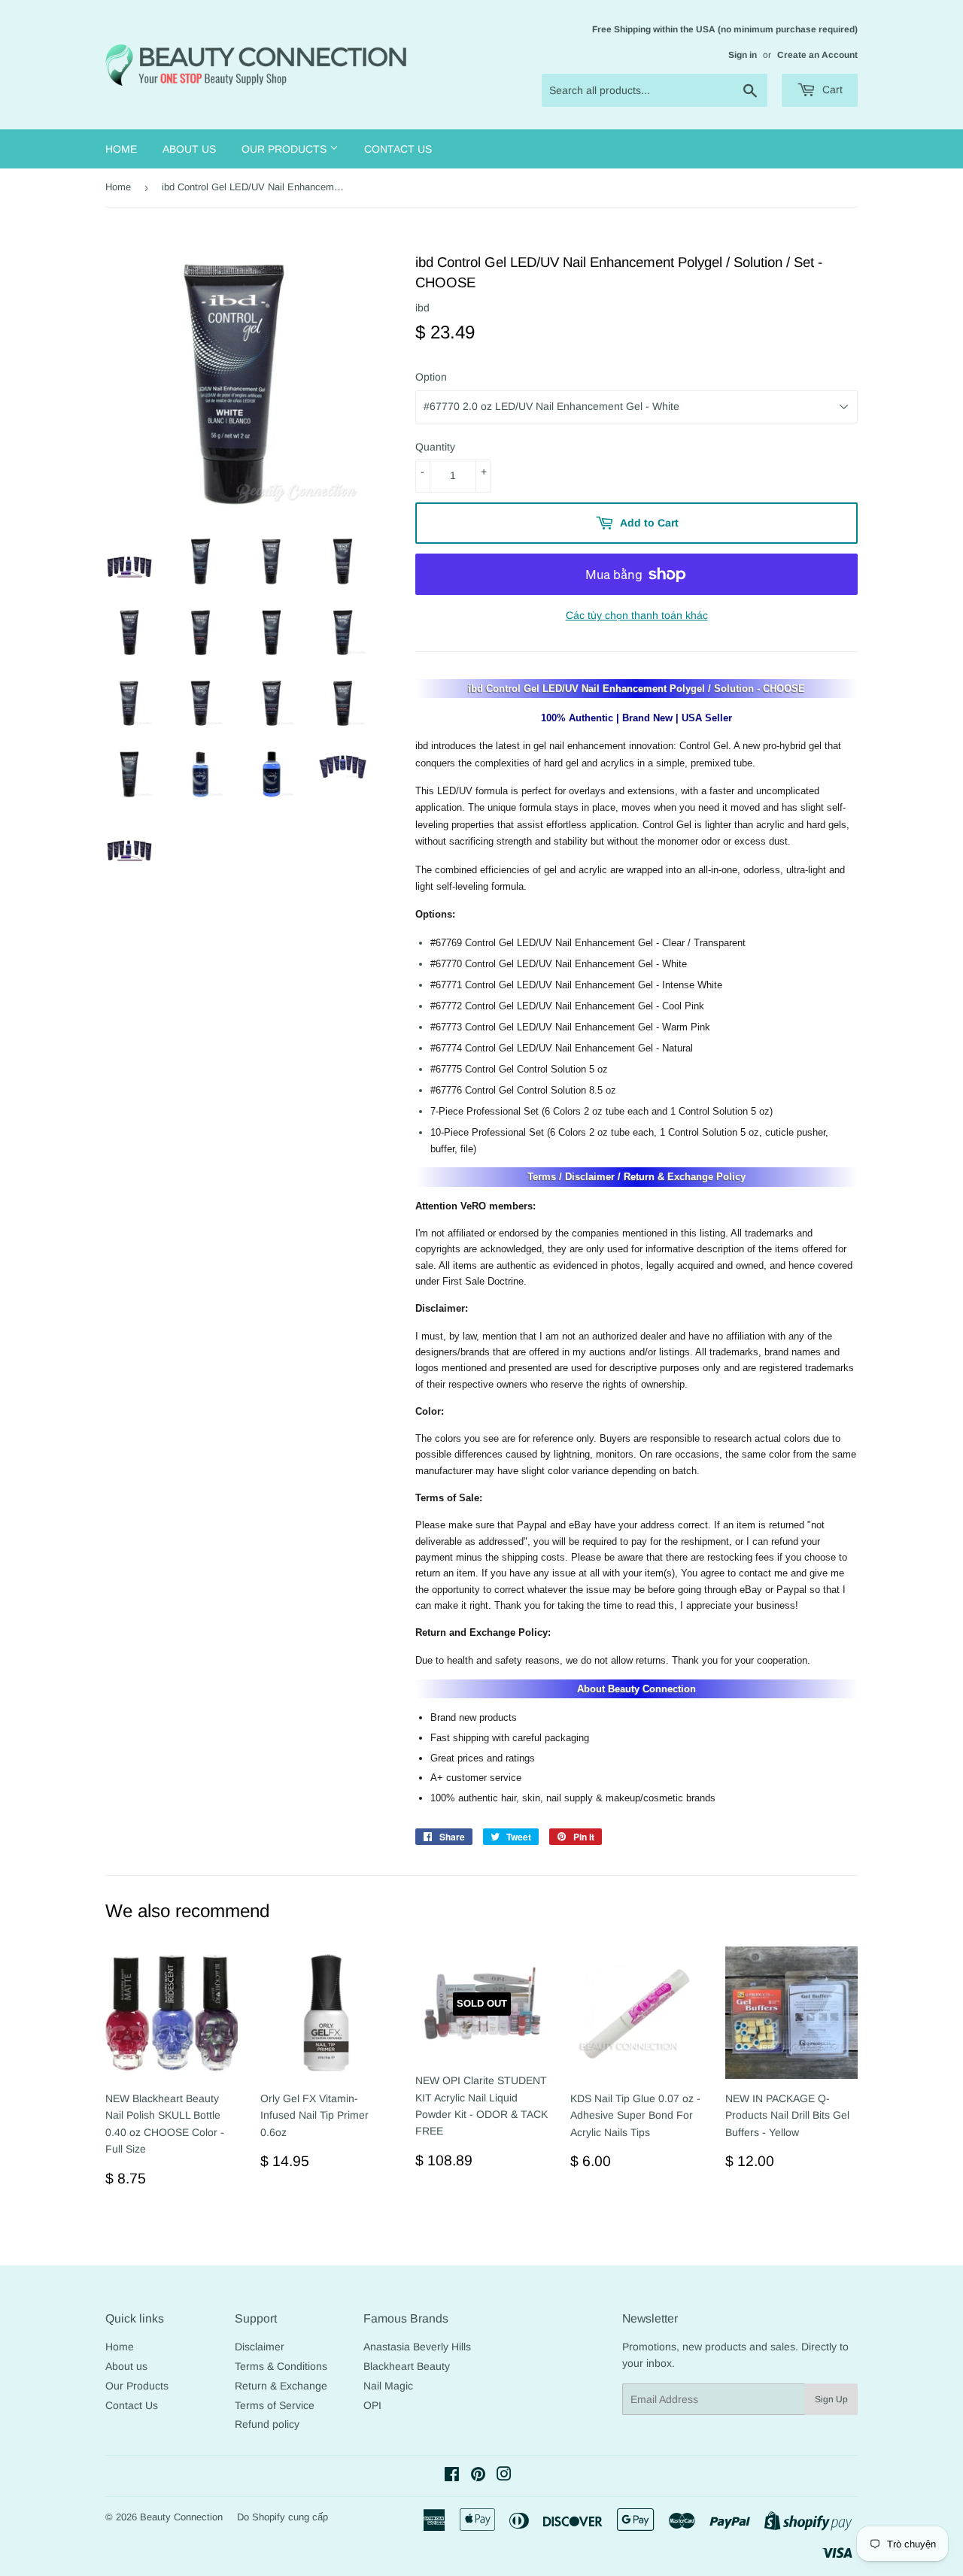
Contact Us (398, 149)
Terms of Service (275, 2405)
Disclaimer (260, 2347)
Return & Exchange (281, 2386)
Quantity (435, 447)
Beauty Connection (181, 2517)
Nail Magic (388, 2386)
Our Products (286, 149)
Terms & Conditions (281, 2366)
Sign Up (831, 2399)
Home (121, 149)
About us (189, 149)
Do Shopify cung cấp (283, 2517)
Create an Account (817, 55)
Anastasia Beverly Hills (417, 2347)
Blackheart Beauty (407, 2366)
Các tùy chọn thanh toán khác (637, 615)
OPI (372, 2405)
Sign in (743, 55)
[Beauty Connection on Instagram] (504, 2476)
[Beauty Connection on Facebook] (452, 2476)
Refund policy (267, 2424)
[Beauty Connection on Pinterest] (478, 2476)
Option (431, 377)
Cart (831, 90)
